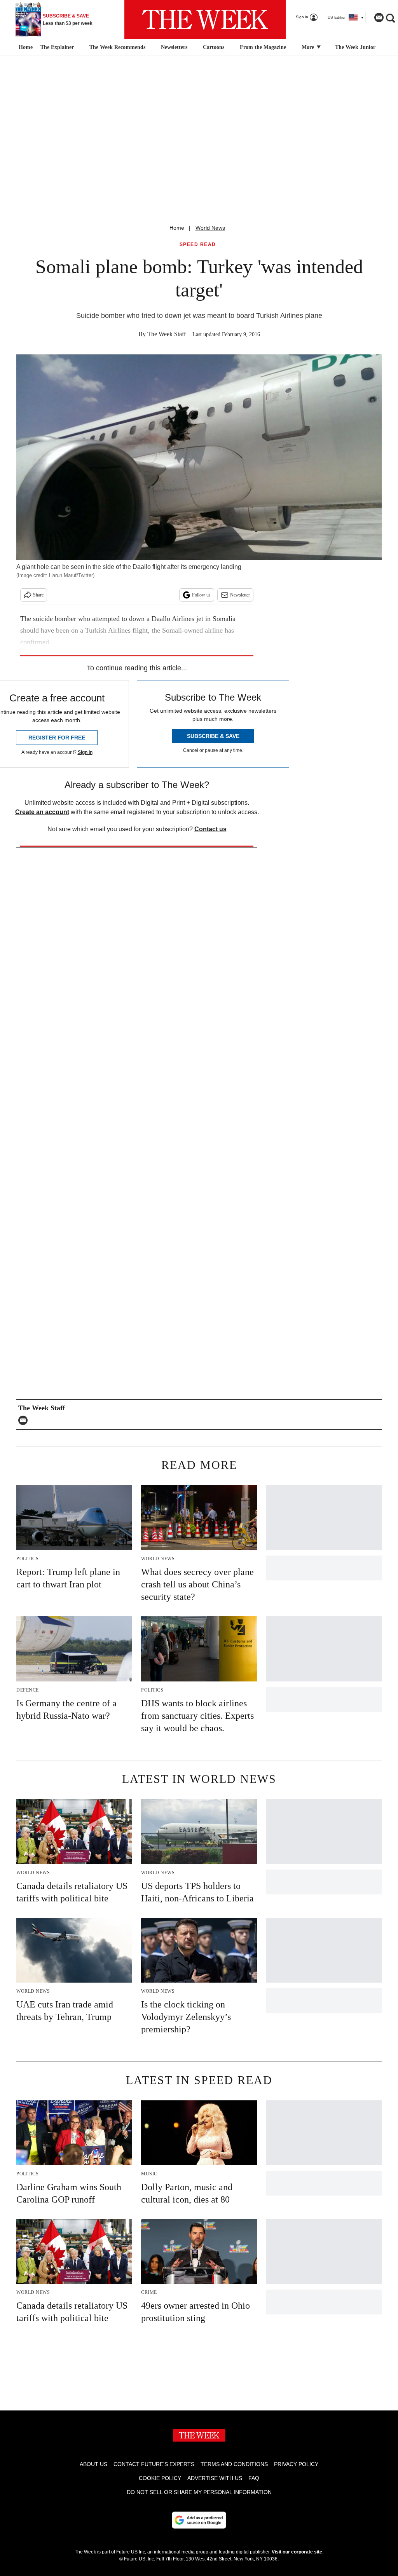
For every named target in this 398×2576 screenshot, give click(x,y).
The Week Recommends (117, 47)
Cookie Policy (160, 2478)
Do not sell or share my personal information (199, 2492)
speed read (198, 245)
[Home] (25, 47)
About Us (93, 2464)
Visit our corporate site (297, 2552)
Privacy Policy (296, 2464)
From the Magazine (263, 47)
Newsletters (174, 47)
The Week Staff (167, 334)
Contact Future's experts (154, 2464)
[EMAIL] (25, 1420)
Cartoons (214, 47)
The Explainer (57, 47)
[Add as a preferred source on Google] (199, 2520)
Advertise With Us (215, 2478)
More (309, 47)
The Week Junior (355, 47)
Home (177, 228)
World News (210, 228)
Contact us (210, 829)
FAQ (254, 2478)
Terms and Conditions (234, 2464)
